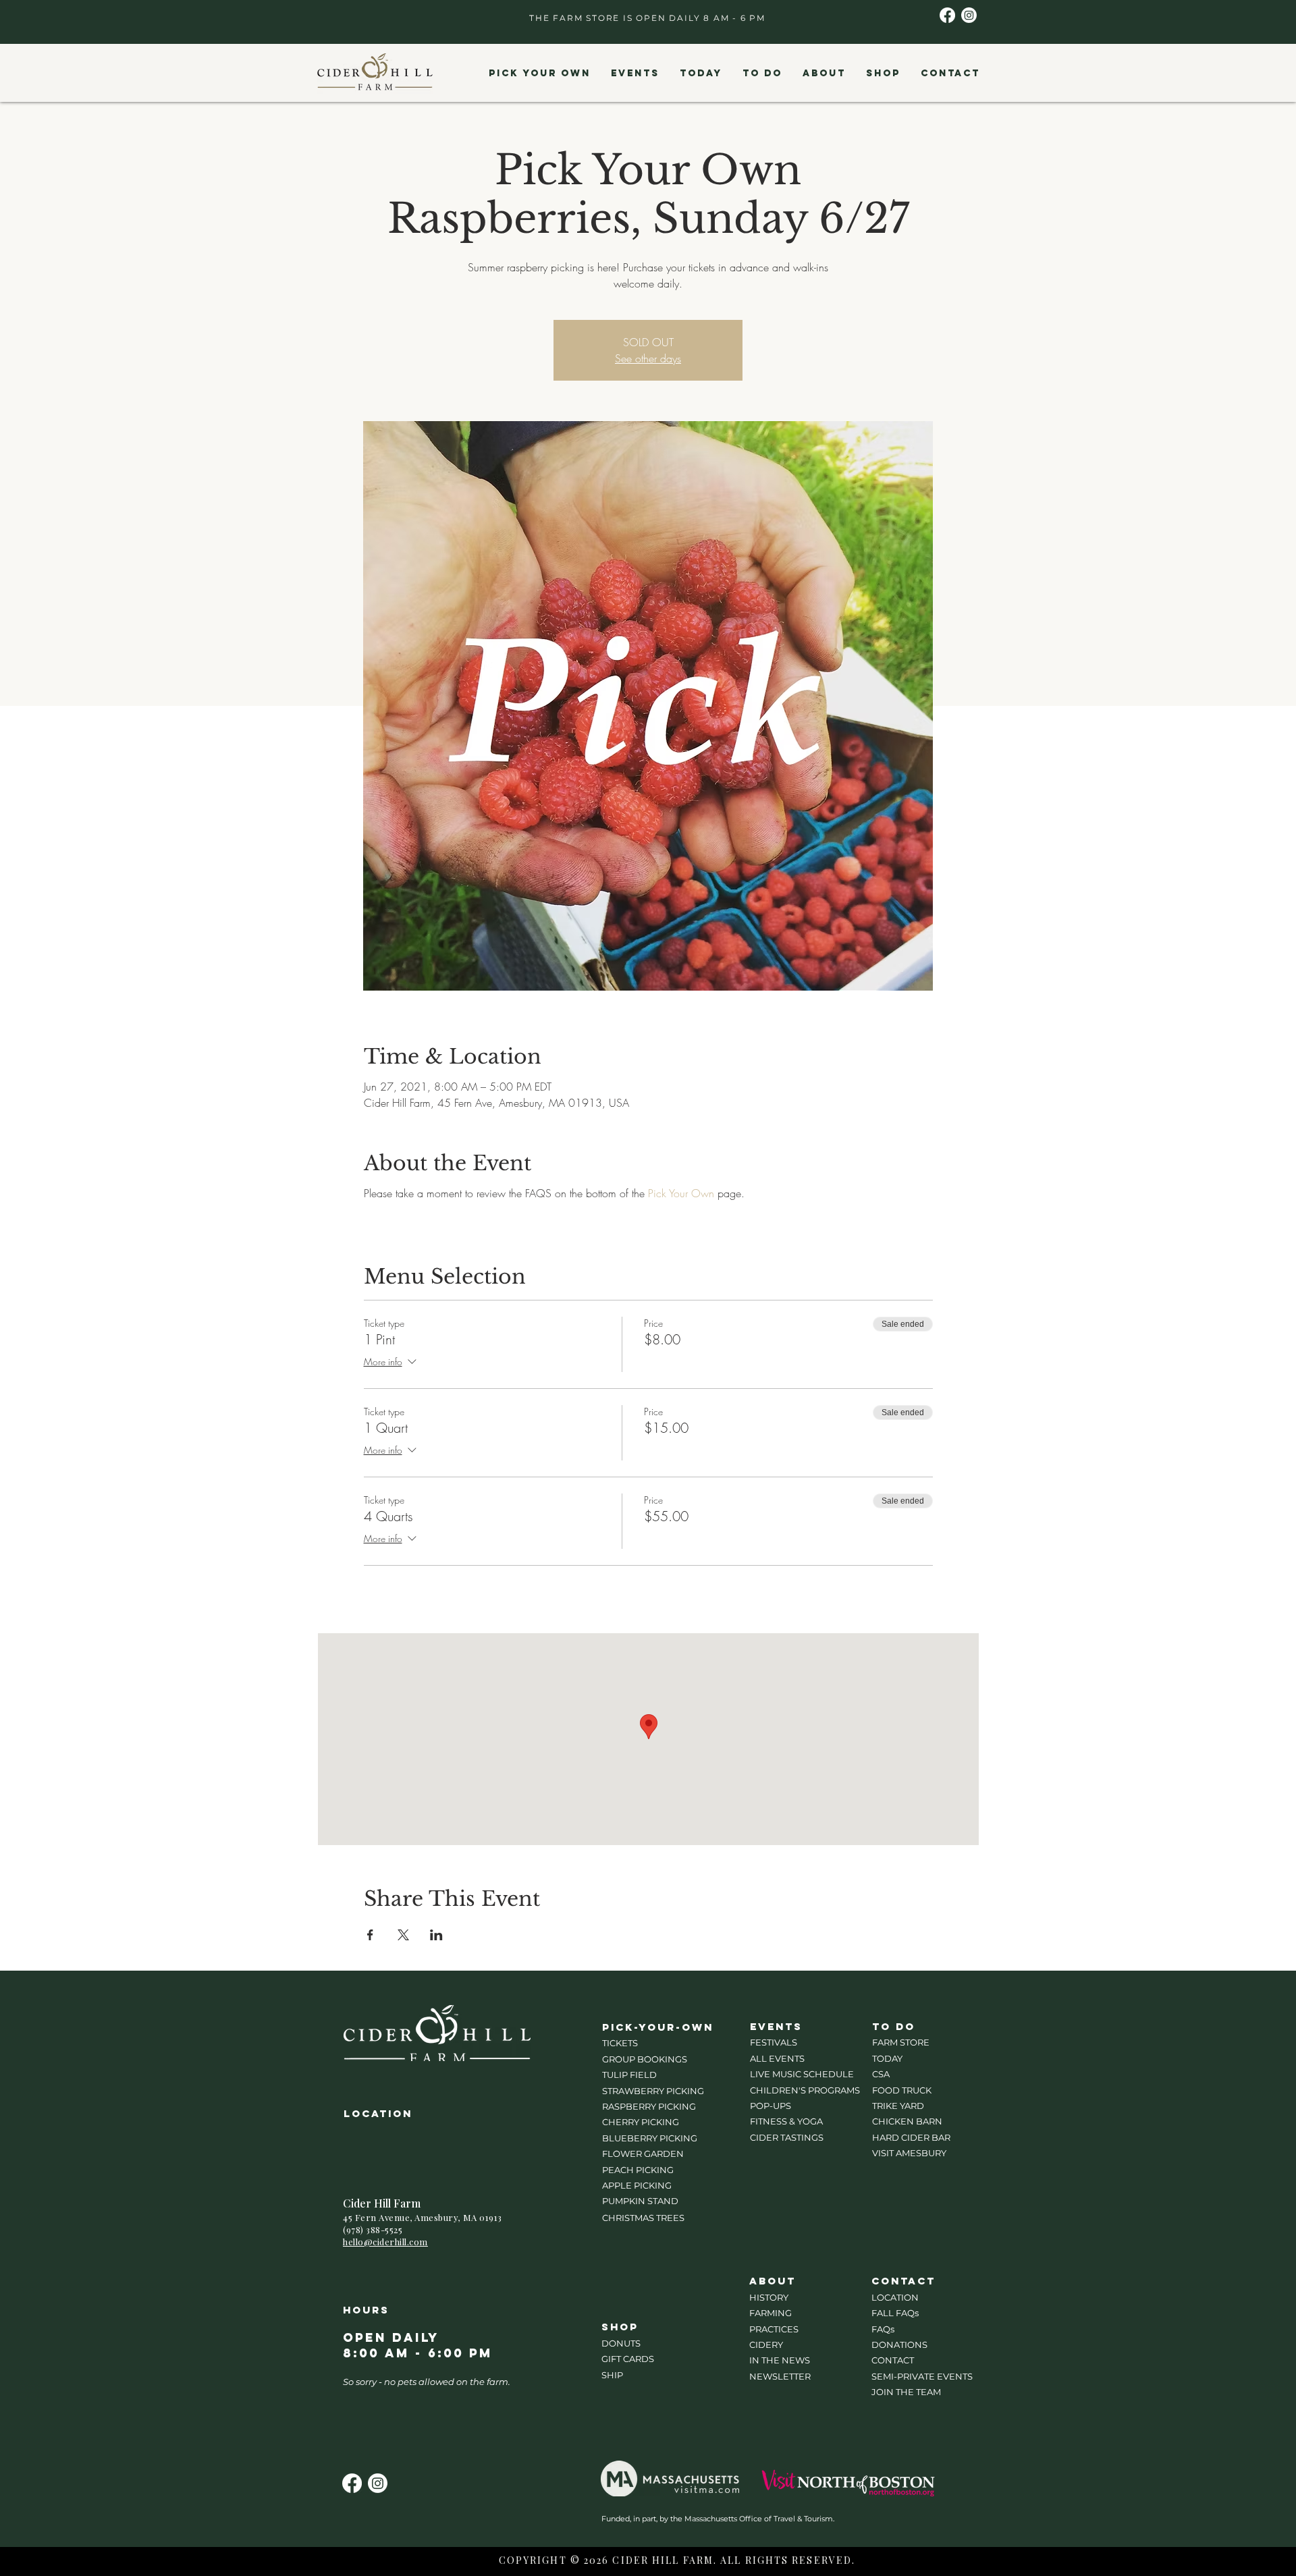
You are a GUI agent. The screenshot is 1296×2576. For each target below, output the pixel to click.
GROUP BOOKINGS (645, 2059)
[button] (539, 74)
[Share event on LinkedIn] (436, 1935)
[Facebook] (947, 15)
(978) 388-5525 (373, 2229)
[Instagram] (969, 15)
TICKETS (620, 2043)
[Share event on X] (403, 1935)
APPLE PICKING (637, 2185)
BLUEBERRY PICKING (650, 2138)
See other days (648, 358)
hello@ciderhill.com (385, 2242)
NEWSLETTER (780, 2376)
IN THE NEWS (780, 2360)
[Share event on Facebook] (370, 1935)
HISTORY (769, 2297)
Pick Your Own (681, 1193)
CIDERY (766, 2345)
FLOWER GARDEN (643, 2154)
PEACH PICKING (638, 2170)
